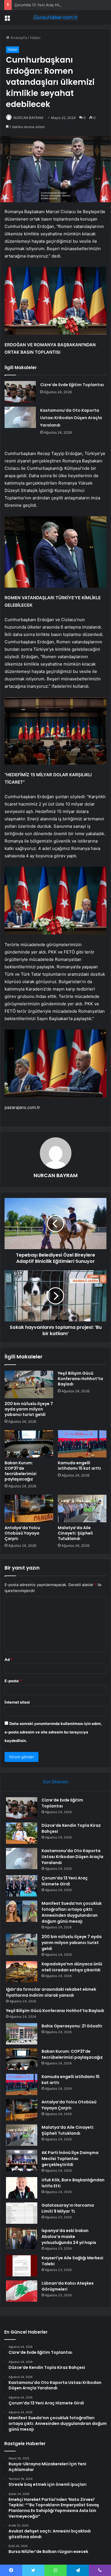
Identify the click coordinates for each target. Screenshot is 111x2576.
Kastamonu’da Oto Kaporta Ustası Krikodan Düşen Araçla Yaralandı (71, 418)
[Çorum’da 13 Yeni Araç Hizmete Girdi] (22, 1886)
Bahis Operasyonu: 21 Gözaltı (72, 2026)
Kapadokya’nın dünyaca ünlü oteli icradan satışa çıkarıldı (72, 1967)
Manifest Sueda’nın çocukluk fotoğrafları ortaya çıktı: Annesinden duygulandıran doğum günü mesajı (72, 1912)
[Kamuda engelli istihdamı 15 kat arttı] (82, 1444)
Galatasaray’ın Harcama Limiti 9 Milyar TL (68, 2208)
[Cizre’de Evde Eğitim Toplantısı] (20, 392)
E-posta (13, 1681)
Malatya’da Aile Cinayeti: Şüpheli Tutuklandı (75, 1533)
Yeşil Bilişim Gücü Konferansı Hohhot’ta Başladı (80, 1379)
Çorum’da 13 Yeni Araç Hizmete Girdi (47, 5)
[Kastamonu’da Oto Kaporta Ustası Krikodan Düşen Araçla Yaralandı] (20, 417)
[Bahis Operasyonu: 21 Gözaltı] (22, 2034)
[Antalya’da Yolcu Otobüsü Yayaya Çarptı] (29, 1508)
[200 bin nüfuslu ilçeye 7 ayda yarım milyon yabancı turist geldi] (29, 1384)
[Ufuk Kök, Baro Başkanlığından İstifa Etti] (22, 2188)
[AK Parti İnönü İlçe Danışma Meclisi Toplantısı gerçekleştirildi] (22, 2160)
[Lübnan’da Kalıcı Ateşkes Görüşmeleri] (22, 2291)
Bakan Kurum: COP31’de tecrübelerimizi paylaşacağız (20, 1471)
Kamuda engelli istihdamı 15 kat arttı (79, 1466)
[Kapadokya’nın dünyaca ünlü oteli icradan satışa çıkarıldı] (22, 1972)
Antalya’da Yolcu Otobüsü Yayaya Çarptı (22, 1533)
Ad (9, 1659)
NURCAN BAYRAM (28, 118)
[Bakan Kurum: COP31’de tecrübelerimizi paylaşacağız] (29, 1444)
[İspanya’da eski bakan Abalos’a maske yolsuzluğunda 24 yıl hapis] (22, 2238)
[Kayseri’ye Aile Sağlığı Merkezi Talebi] (22, 2266)
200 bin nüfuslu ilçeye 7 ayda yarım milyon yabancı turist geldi (29, 1409)
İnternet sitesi (17, 1702)
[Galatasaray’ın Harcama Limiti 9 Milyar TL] (22, 2213)
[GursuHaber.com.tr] (55, 17)
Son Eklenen (56, 1782)
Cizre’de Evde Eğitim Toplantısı (72, 385)
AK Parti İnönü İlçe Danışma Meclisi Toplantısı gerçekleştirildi (70, 2159)
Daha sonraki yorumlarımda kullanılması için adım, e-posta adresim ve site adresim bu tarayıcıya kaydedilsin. (53, 1732)
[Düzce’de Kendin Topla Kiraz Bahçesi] (22, 1833)
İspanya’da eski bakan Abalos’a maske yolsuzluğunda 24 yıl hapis (69, 2237)
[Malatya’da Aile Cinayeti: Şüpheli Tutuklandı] (82, 1508)
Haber (35, 38)
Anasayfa (18, 38)
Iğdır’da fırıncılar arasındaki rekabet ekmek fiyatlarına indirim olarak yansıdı (51, 1992)
